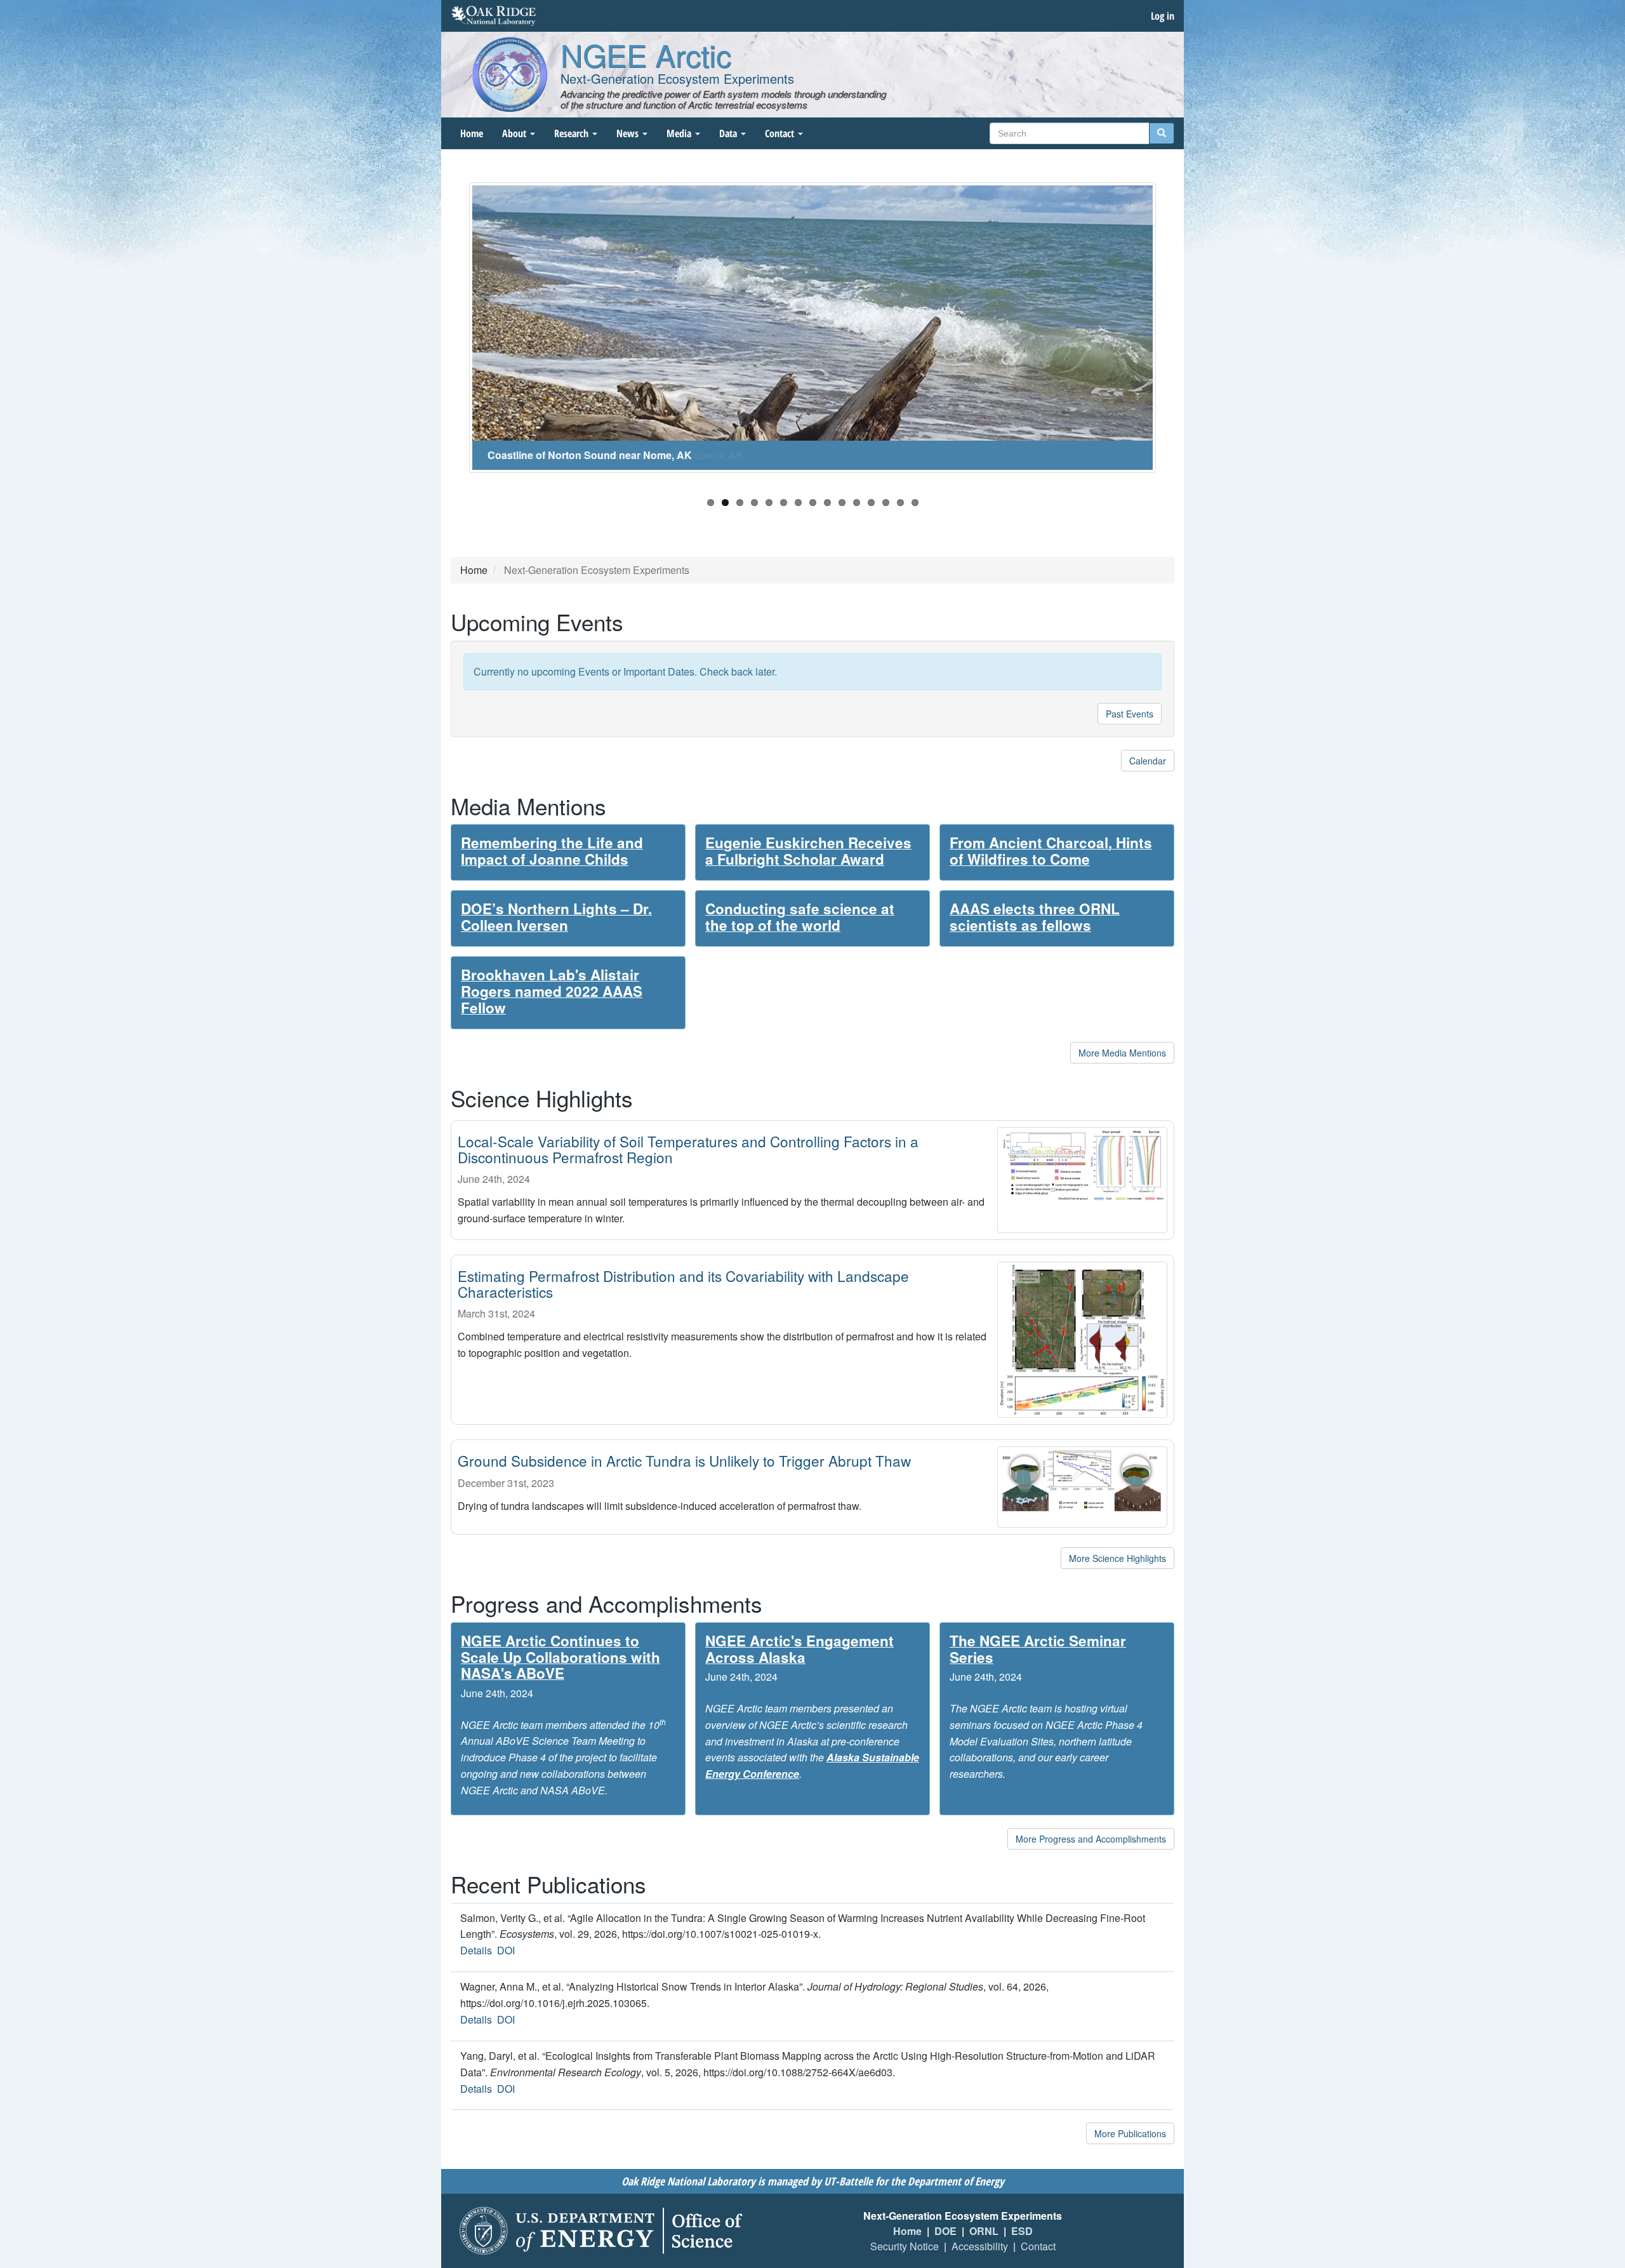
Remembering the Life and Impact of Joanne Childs (552, 851)
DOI (506, 1950)
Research (573, 133)
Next (1175, 334)
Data (729, 133)
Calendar (1148, 761)
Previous (450, 334)
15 (915, 503)
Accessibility (980, 2246)
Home (472, 133)
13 (886, 503)
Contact (781, 133)
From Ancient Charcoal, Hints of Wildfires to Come (1051, 851)
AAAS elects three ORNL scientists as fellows (1035, 917)
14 (900, 503)
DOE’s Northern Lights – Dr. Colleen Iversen (556, 917)
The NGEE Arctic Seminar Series (1038, 1649)
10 (842, 503)
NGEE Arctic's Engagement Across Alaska (799, 1649)
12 (871, 503)
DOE (945, 2231)
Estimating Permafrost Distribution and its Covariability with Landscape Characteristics (683, 1284)
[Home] (510, 74)
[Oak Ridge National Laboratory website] (494, 16)
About (515, 133)
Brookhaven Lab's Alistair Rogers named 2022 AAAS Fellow (552, 991)
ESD (1022, 2231)
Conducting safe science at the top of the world (800, 917)
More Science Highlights (1118, 1558)
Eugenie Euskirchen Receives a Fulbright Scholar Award (808, 851)
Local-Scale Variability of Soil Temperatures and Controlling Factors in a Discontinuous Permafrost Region (688, 1149)
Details (476, 1950)
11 (857, 503)
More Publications (1130, 2133)
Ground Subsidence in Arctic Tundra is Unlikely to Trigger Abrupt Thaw (684, 1460)
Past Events (1130, 714)
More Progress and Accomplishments (1091, 1839)
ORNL (984, 2231)
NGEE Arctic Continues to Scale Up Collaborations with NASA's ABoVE (560, 1657)
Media (680, 133)
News (629, 133)
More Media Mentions (1122, 1053)
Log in (1163, 16)
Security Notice (905, 2246)
